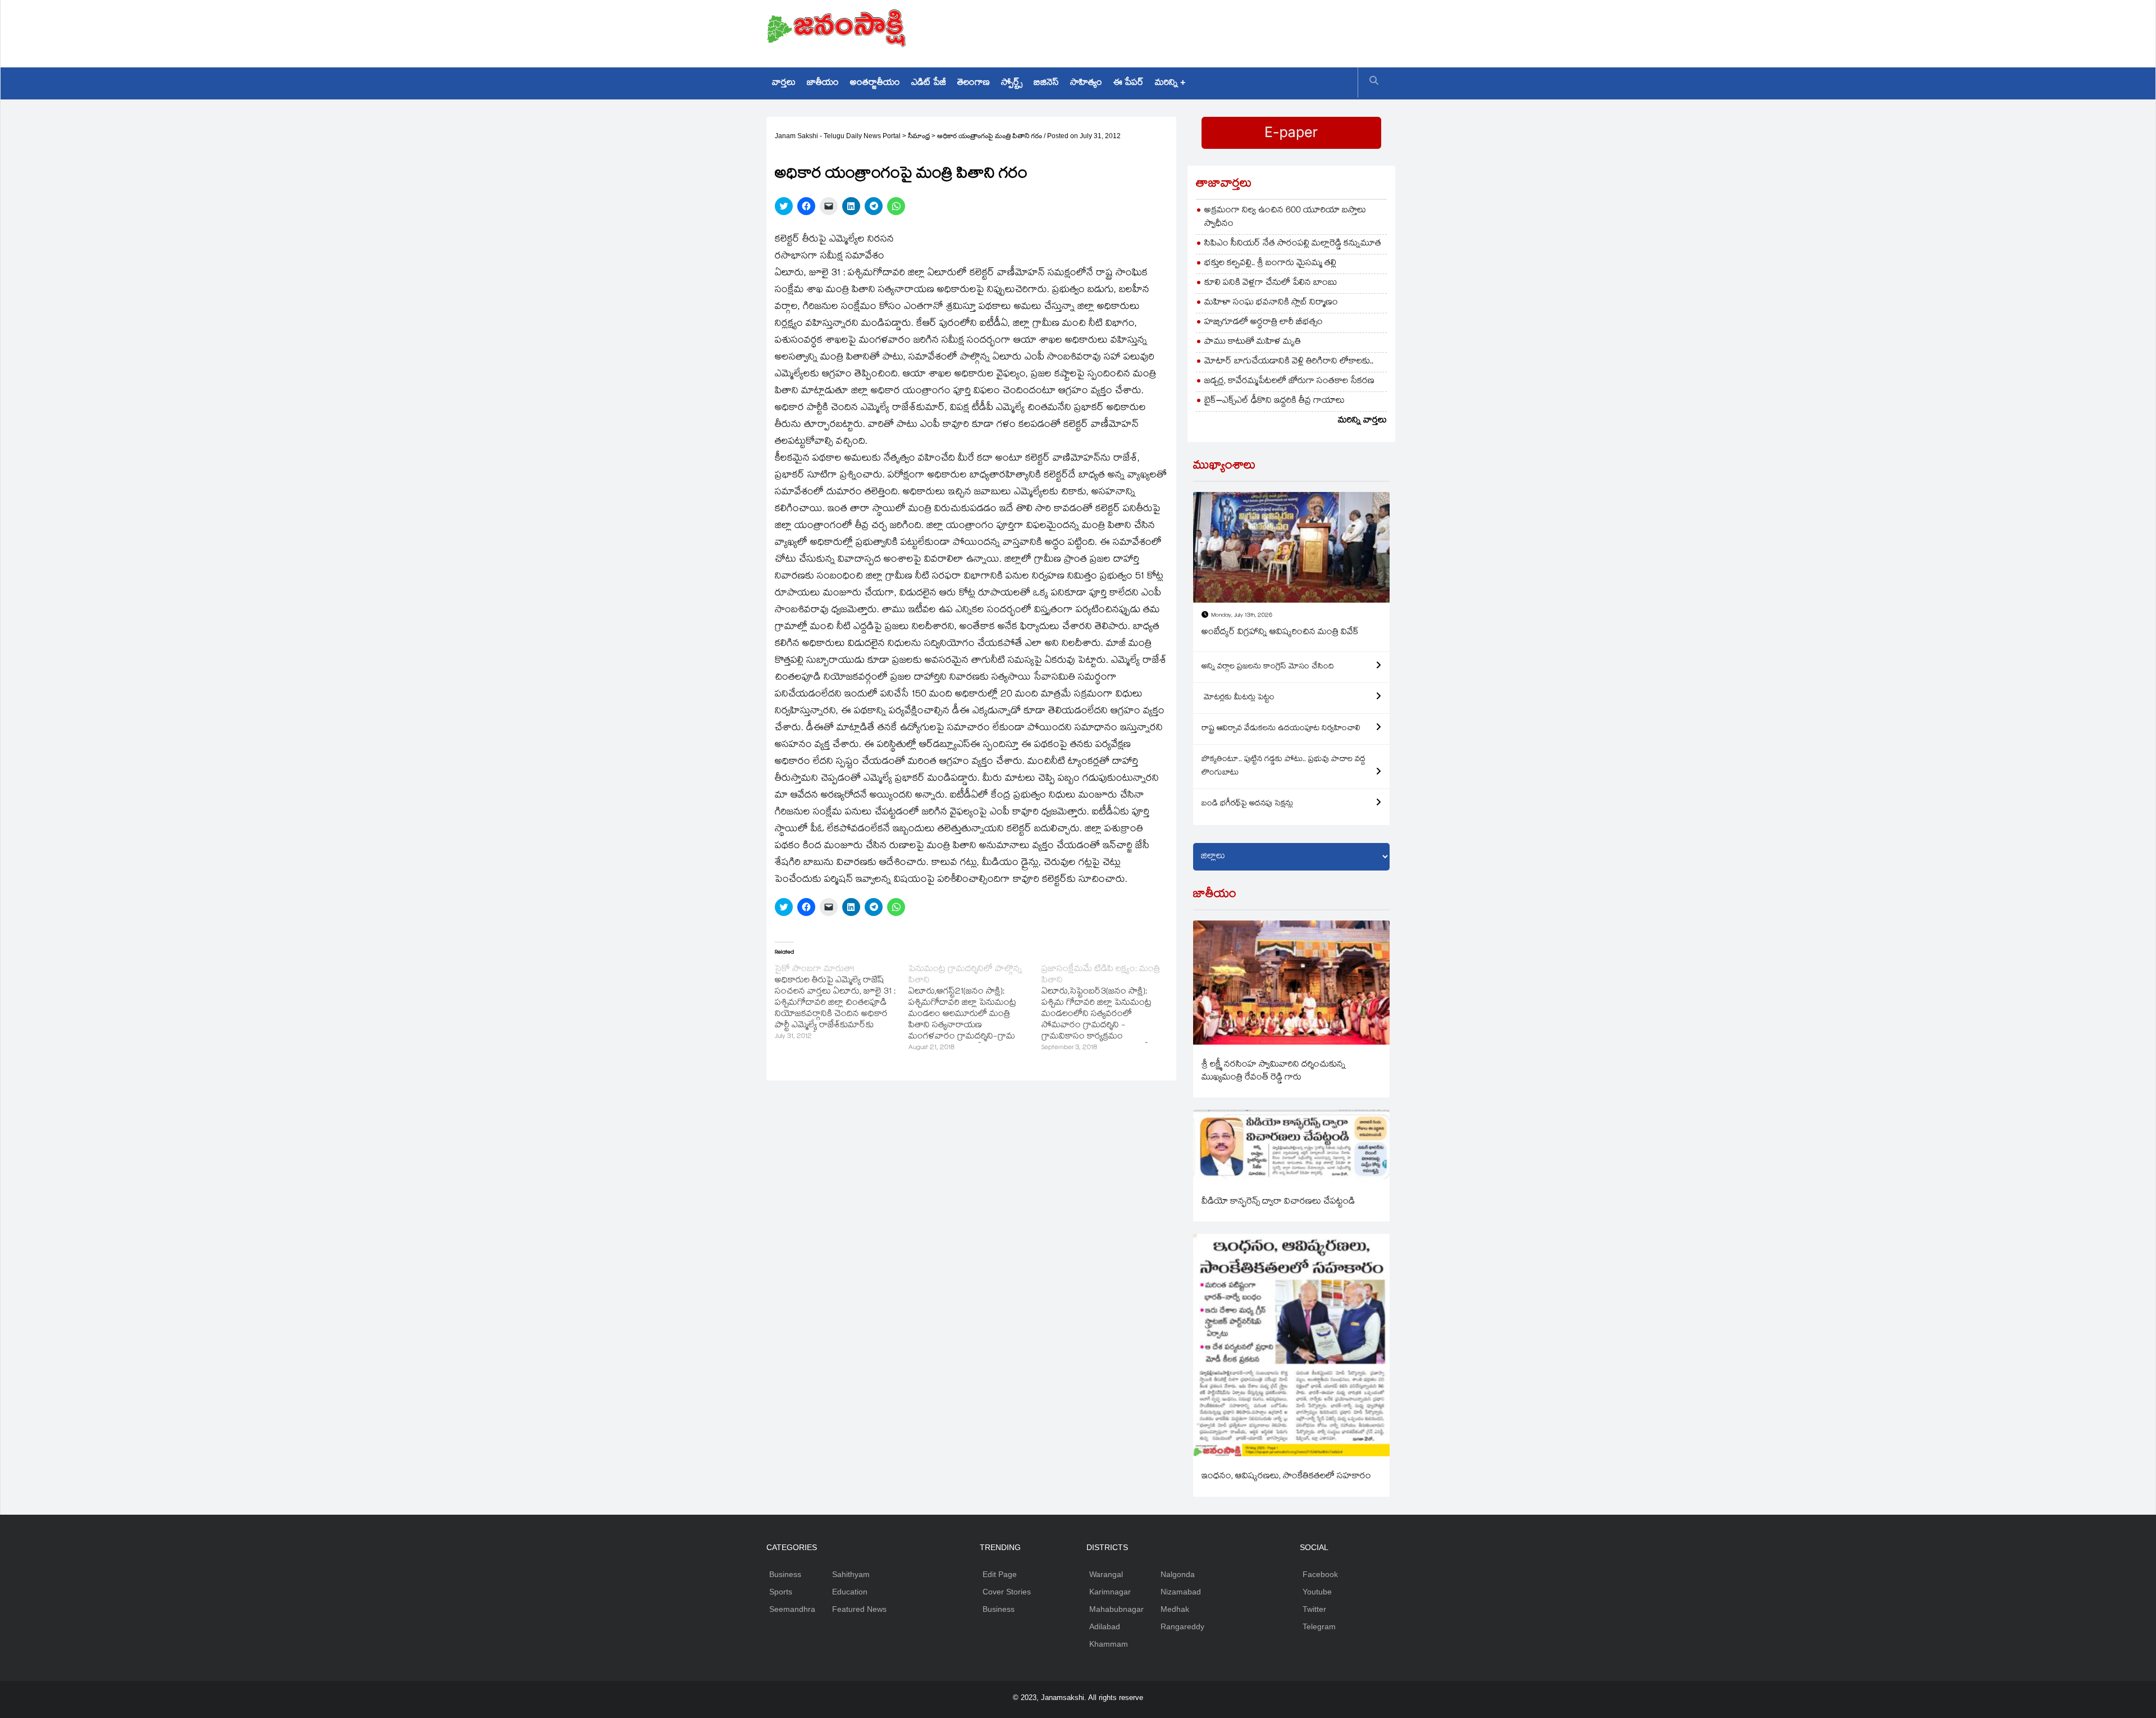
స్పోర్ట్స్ (1012, 83)
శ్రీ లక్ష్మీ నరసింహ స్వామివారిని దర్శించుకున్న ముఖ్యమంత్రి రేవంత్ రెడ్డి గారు (1274, 1072)
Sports (781, 1592)
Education (850, 1592)
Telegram (1319, 1626)
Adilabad (1105, 1626)
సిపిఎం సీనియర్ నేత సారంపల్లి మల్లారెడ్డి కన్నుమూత (1293, 244)
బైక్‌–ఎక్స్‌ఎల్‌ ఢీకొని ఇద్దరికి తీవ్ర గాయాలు (1275, 401)
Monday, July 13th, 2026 (1242, 616)
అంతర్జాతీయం (875, 83)
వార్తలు (784, 83)
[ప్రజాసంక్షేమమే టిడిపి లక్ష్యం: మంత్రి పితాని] (1108, 1009)
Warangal (1106, 1574)
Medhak (1175, 1609)
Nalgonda (1178, 1574)
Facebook (1320, 1574)
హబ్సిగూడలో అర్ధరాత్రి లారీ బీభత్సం (1264, 323)
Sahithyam (851, 1574)
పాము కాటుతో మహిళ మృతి (1253, 342)
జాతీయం (823, 83)
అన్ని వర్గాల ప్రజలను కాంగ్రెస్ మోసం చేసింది (1268, 667)
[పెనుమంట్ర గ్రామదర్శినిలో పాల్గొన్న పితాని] (975, 1009)
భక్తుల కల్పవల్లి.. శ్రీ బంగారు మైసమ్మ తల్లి (1270, 264)
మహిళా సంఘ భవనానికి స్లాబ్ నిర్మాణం (1271, 303)
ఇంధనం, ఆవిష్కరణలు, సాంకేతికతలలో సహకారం (1286, 1477)
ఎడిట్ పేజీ (929, 83)
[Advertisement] (1185, 31)
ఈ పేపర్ (1129, 83)
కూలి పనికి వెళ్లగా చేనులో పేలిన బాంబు (1271, 283)
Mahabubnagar (1116, 1609)
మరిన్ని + (1170, 83)
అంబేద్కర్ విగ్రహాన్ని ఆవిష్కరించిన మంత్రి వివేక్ (1280, 633)
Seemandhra (792, 1609)
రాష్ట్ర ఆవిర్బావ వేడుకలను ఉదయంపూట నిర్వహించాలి (1281, 729)
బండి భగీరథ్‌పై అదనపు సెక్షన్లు (1247, 804)
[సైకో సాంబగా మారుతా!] (842, 1004)
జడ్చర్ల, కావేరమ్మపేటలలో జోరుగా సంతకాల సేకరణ (1289, 382)
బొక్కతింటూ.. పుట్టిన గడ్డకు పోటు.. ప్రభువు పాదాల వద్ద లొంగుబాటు (1283, 767)
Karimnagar (1110, 1592)
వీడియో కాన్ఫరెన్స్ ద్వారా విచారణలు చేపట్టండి (1278, 1202)
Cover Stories (1007, 1592)
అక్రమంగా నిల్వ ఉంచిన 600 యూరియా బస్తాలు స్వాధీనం (1285, 218)
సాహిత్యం (1086, 83)
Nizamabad (1181, 1592)
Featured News (859, 1609)
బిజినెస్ (1046, 83)
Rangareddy (1182, 1626)
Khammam (1109, 1644)
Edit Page (1000, 1574)
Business (785, 1574)
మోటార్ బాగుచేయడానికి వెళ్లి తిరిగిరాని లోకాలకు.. (1289, 362)
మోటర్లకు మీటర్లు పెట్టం (1238, 698)
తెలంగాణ (974, 83)
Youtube (1317, 1592)
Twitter (1314, 1609)
